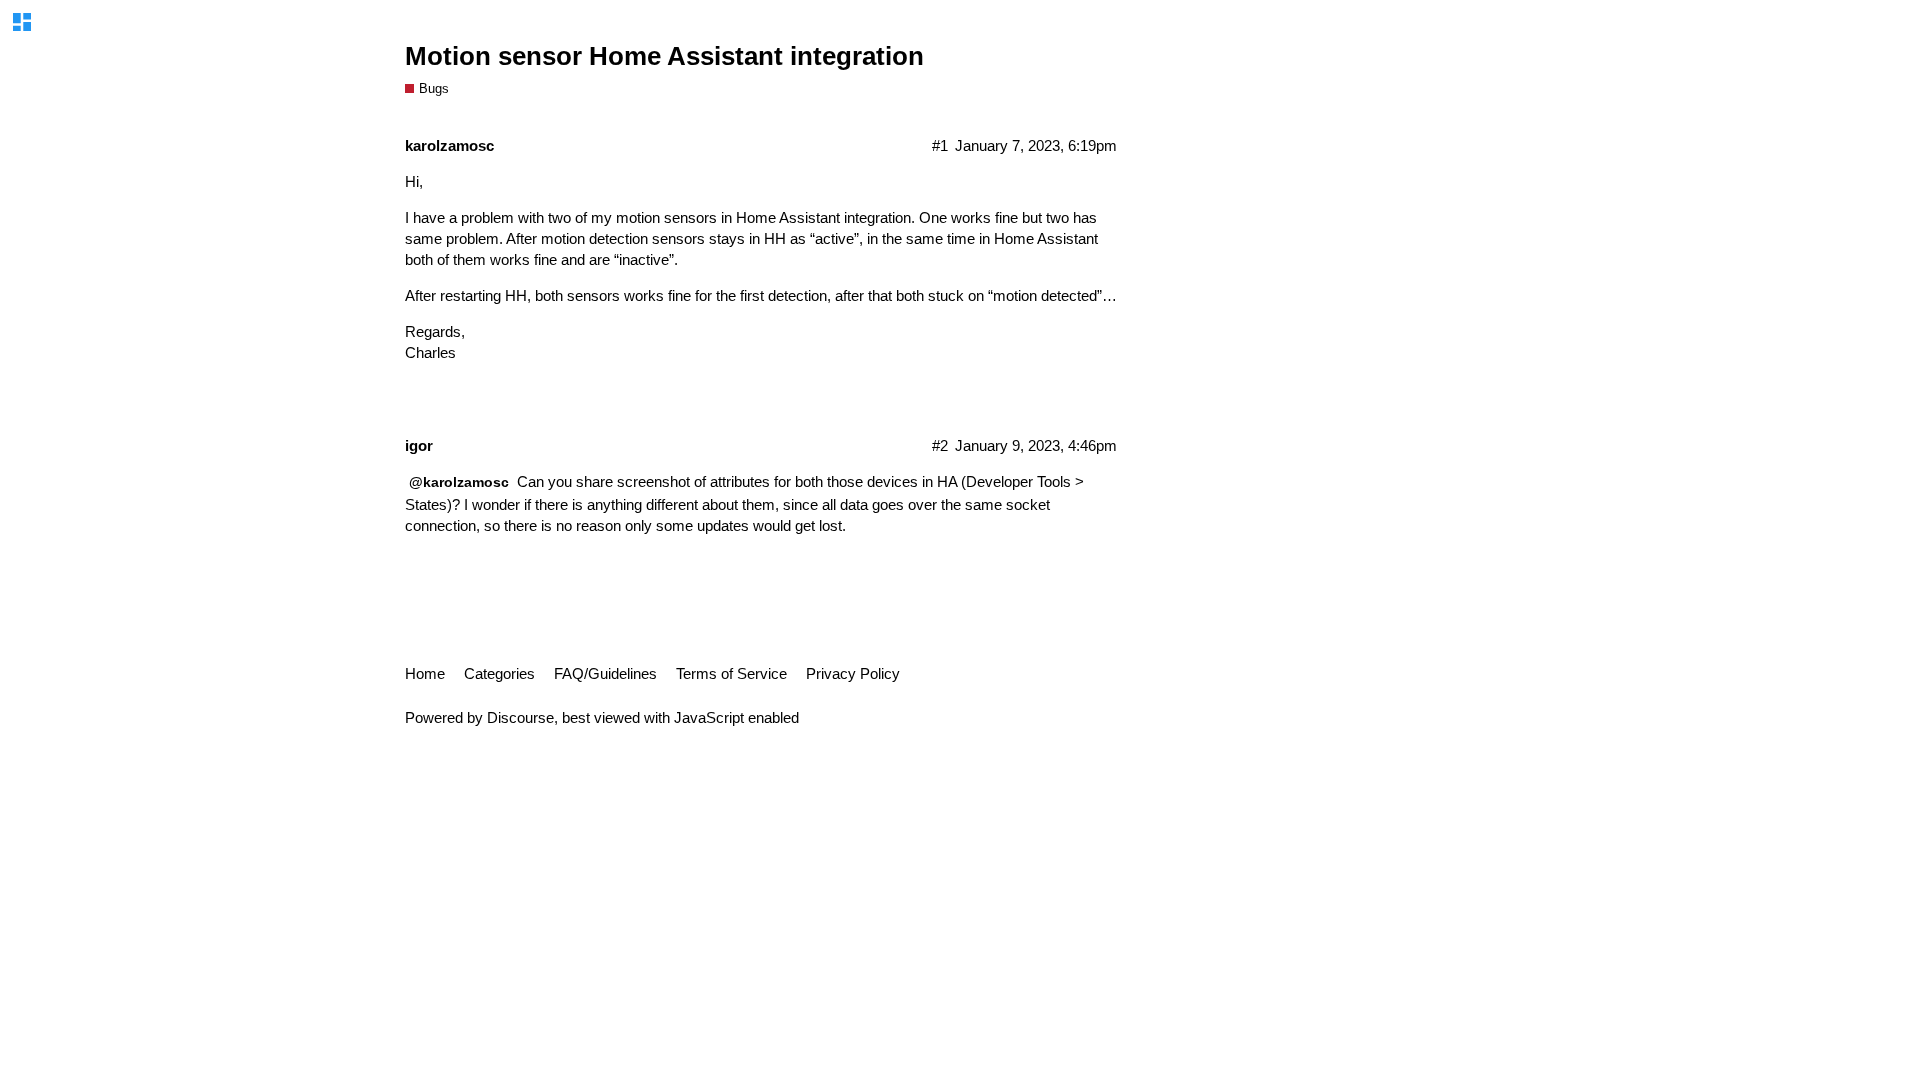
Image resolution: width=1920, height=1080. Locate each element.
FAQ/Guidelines (605, 673)
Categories (499, 673)
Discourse (520, 717)
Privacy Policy (853, 673)
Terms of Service (731, 673)
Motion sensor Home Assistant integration (664, 56)
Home (425, 673)
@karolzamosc (459, 482)
